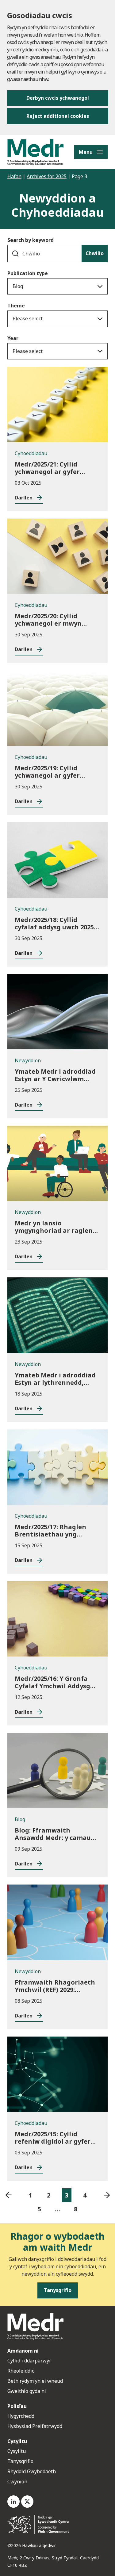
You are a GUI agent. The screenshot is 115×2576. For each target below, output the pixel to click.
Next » (107, 2195)
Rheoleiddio (22, 2371)
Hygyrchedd (21, 2416)
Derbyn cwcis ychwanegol (58, 98)
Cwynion (17, 2482)
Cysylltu (17, 2451)
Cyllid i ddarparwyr (29, 2361)
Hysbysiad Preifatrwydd (35, 2426)
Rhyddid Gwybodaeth (32, 2471)
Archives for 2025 (47, 176)
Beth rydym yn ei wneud (35, 2381)
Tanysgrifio (20, 2461)
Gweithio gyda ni (27, 2391)
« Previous (8, 2195)
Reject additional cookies (58, 116)
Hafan (14, 176)
